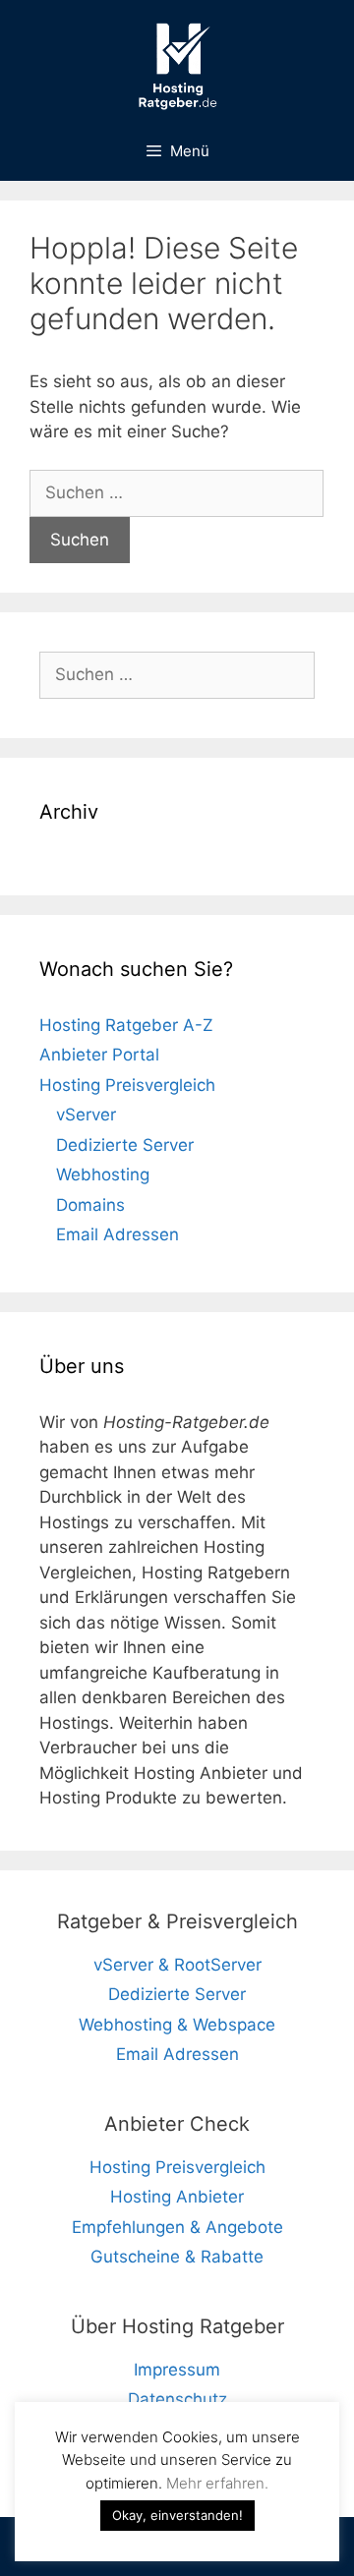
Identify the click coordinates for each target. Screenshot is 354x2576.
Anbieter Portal (99, 1055)
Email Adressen (118, 1234)
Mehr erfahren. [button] (217, 2483)
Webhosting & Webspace (177, 2025)
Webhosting (103, 1174)
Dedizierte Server (125, 1145)
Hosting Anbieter (177, 2197)
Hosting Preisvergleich (127, 1085)
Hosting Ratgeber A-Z (126, 1025)
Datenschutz (177, 2399)
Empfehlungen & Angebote (177, 2227)
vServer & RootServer (177, 1965)
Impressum (177, 2370)
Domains (90, 1205)
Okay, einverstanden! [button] (177, 2515)
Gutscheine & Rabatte (177, 2257)
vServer (86, 1115)
